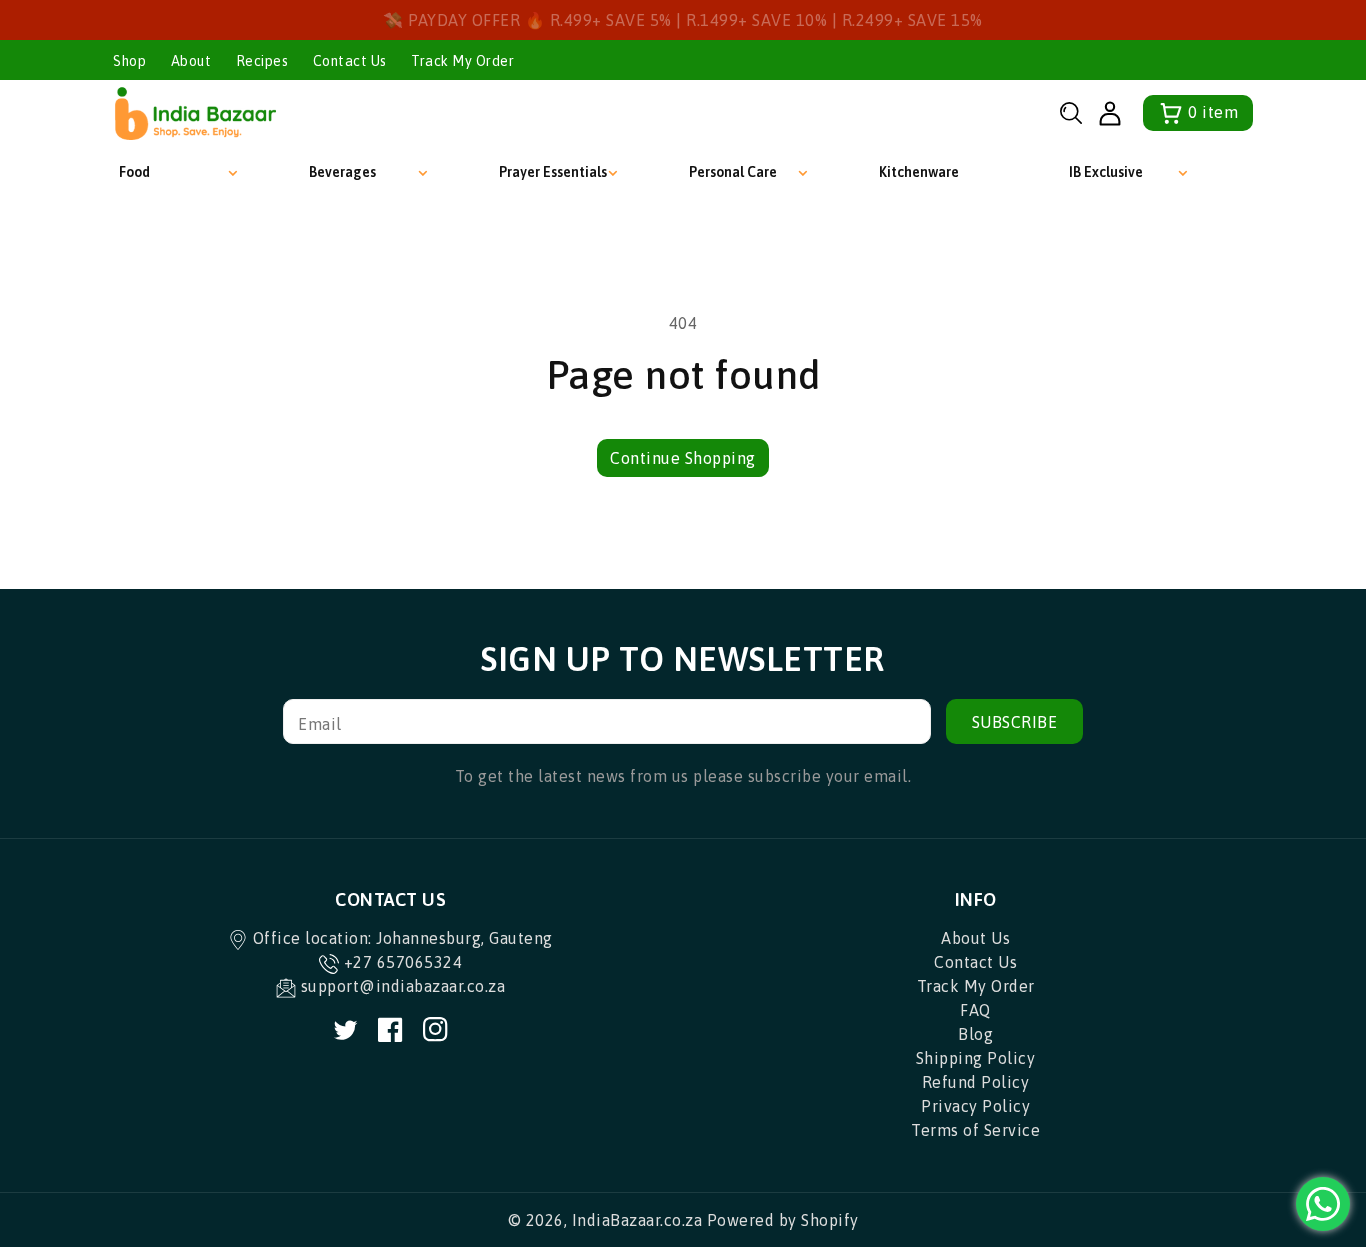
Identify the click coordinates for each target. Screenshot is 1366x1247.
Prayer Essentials (553, 172)
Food (134, 172)
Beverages (342, 172)
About (191, 61)
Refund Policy (976, 1082)
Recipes (262, 61)
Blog (975, 1034)
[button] (1071, 113)
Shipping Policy (976, 1058)
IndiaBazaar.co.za (637, 1220)
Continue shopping (683, 458)
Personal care (733, 172)
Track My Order (462, 61)
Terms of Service (975, 1130)
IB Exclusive (1106, 172)
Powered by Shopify (783, 1220)
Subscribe (1015, 722)
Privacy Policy (975, 1106)
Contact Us (350, 61)
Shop (129, 61)
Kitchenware (919, 172)
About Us (975, 938)
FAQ (975, 1010)
